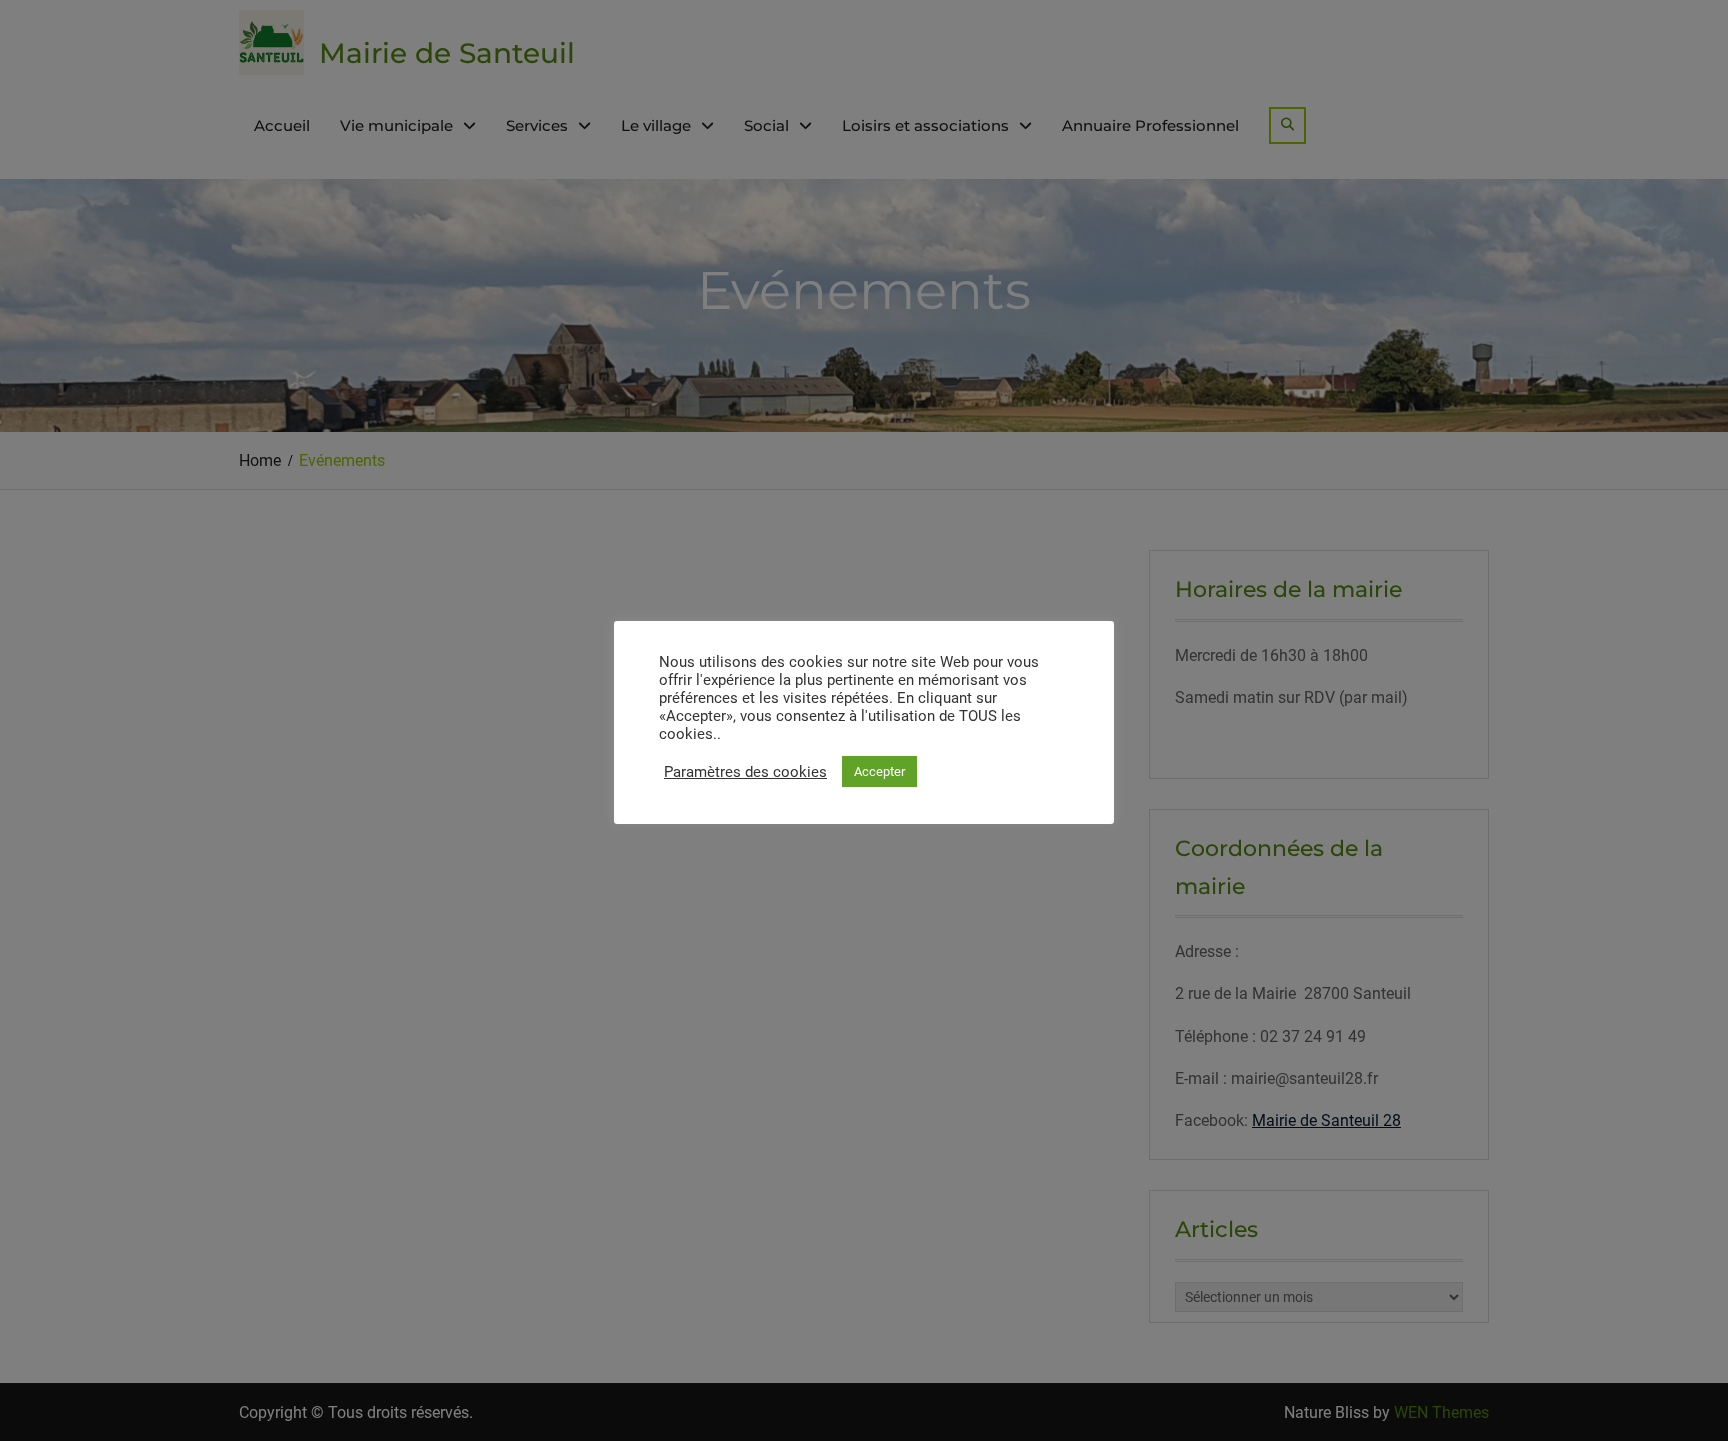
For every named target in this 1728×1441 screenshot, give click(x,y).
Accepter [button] (879, 771)
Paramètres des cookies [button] (745, 772)
